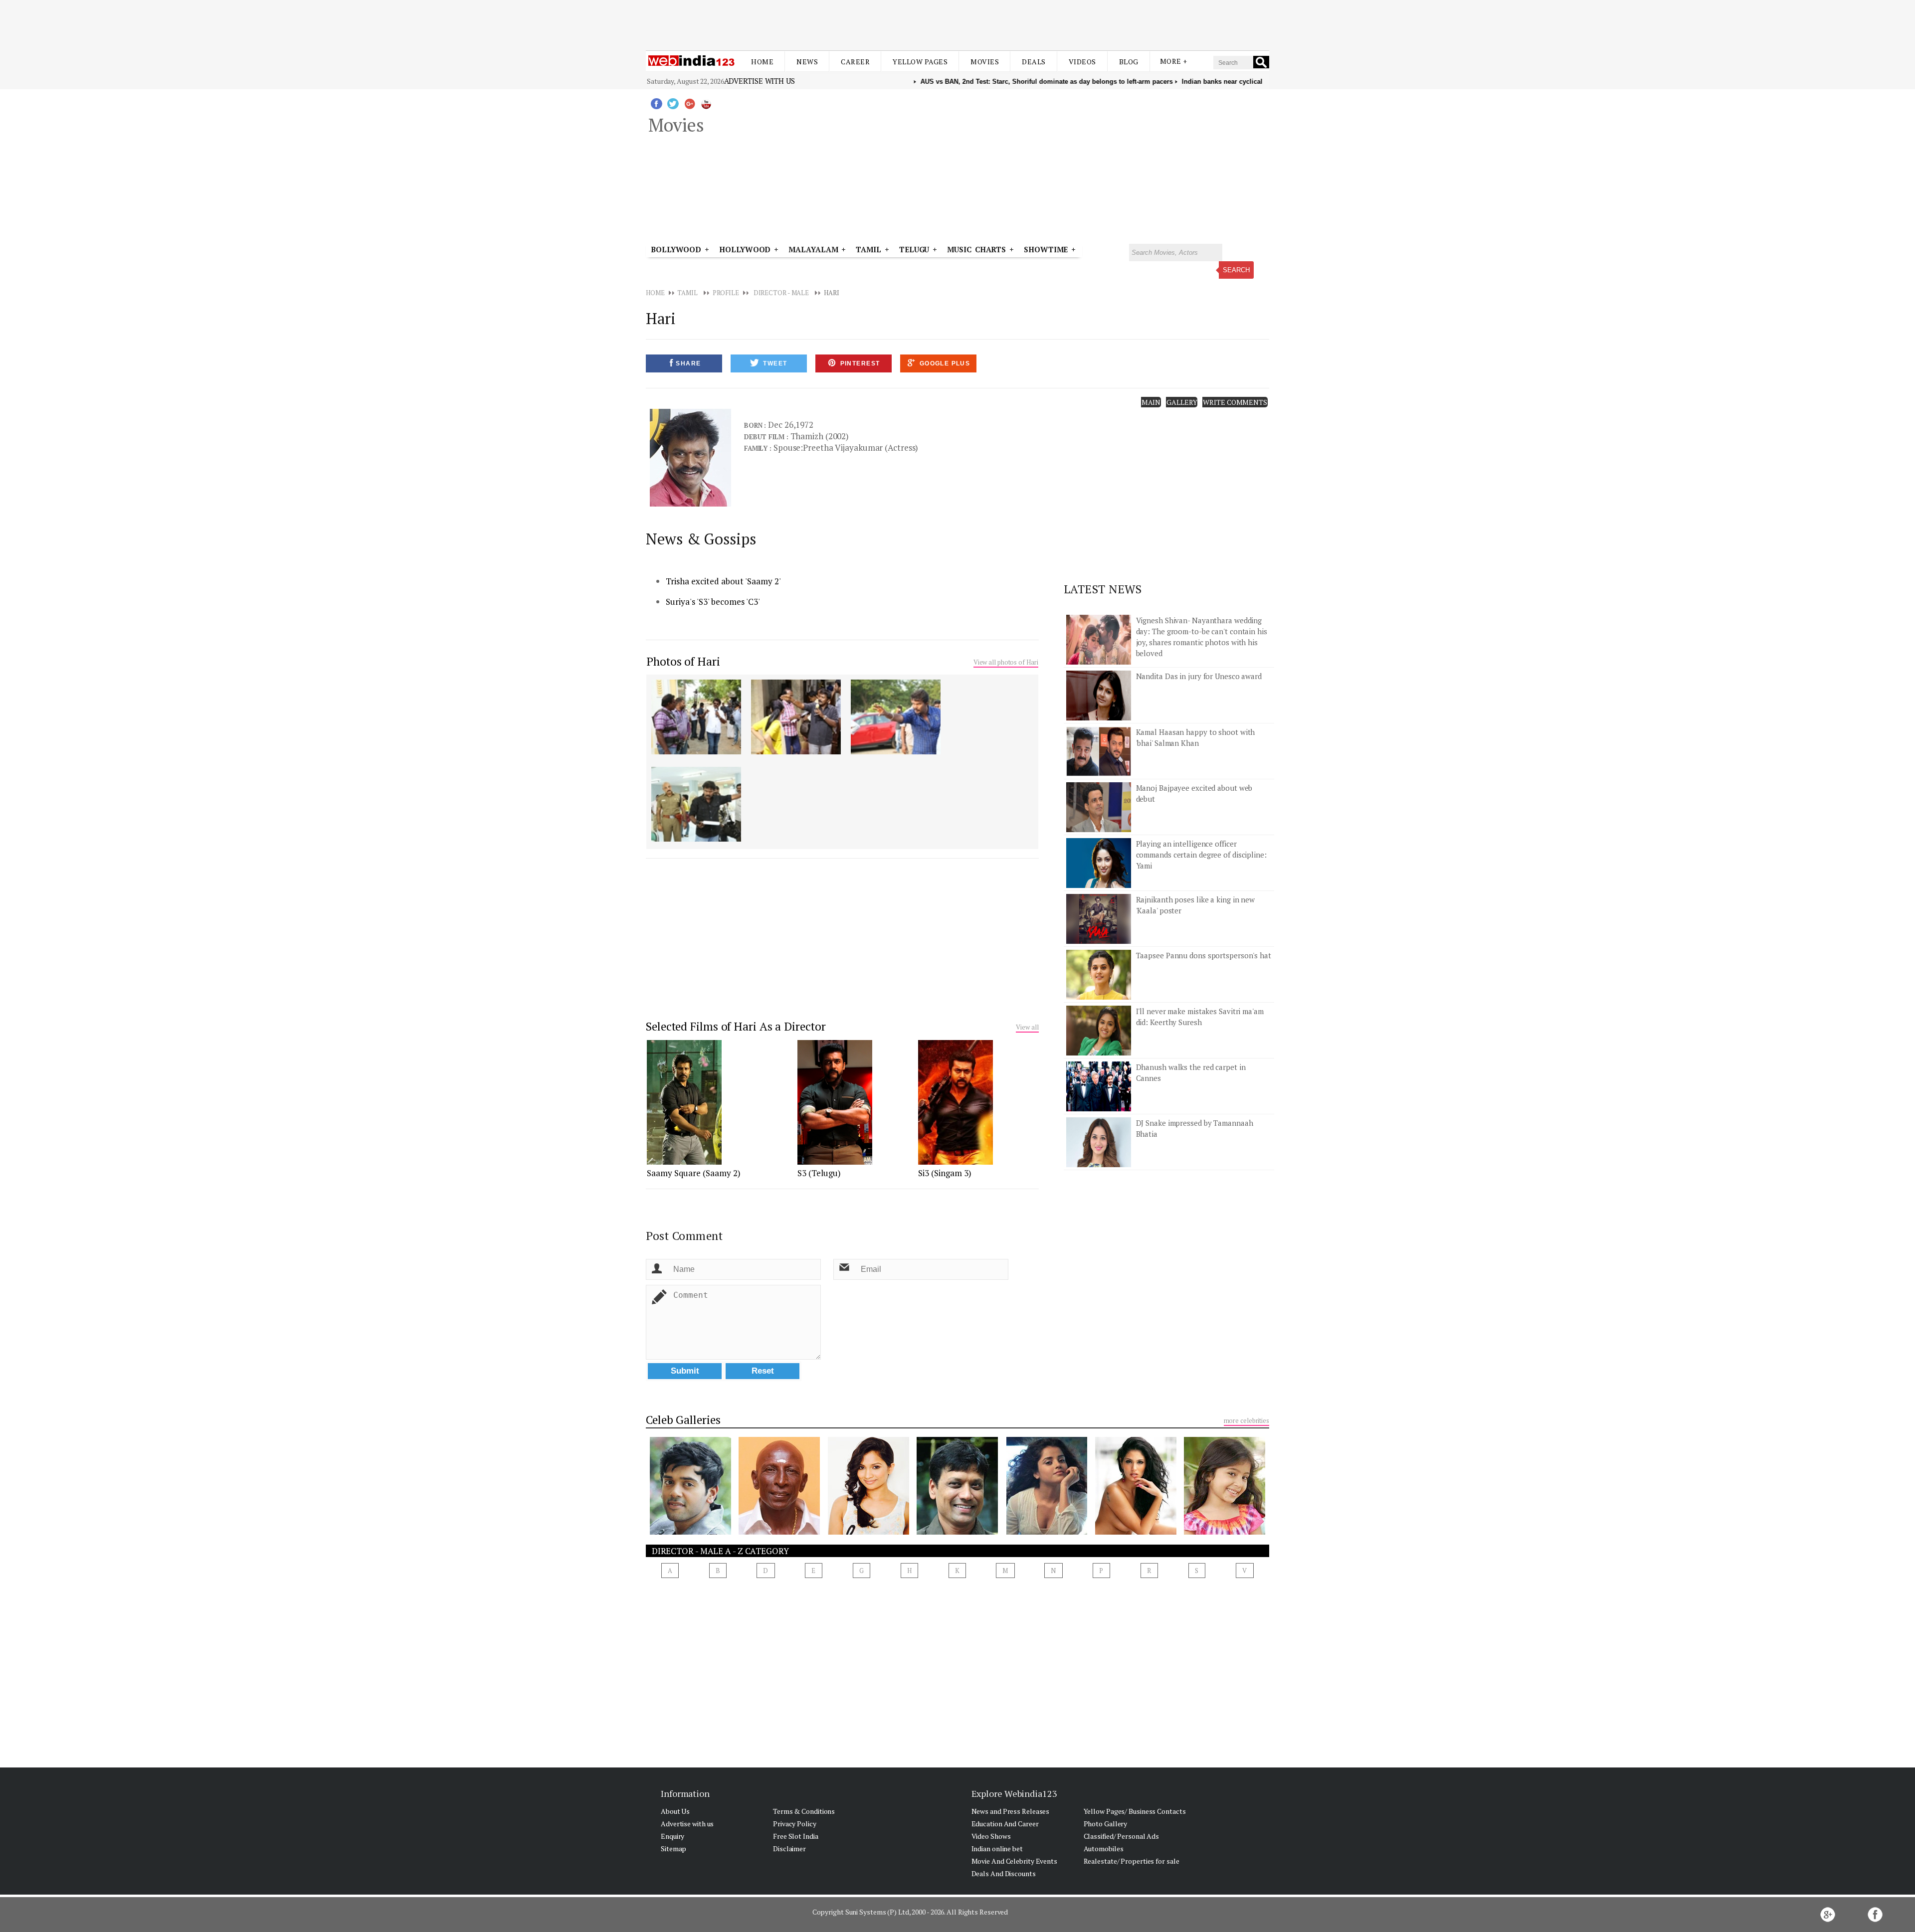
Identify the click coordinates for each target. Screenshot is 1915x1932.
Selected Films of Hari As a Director (736, 1026)
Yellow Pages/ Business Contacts (1135, 1811)
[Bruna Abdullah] (1136, 1532)
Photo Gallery (1106, 1824)
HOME (655, 293)
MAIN (1151, 402)
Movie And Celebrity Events (1014, 1861)
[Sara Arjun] (1225, 1532)
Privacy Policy (795, 1824)
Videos (1082, 62)
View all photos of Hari (1006, 662)
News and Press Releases (1011, 1811)
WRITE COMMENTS (1235, 402)
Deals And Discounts (1004, 1873)
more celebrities (1246, 1420)
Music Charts (976, 249)
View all (1027, 1027)
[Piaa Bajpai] (1047, 1532)
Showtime (1048, 249)
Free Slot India (796, 1836)
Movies (985, 62)
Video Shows (991, 1836)
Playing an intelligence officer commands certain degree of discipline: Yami (1201, 855)
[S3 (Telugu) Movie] (835, 1162)
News (807, 62)
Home (762, 62)
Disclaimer (789, 1848)
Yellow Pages (920, 62)
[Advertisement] (957, 24)
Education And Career (1005, 1824)
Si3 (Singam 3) (945, 1173)
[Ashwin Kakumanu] (690, 1532)
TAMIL (868, 249)
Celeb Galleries (683, 1420)
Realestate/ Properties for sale (1132, 1861)
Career (855, 62)
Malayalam (813, 249)
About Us (675, 1811)
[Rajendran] (779, 1532)
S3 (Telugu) (819, 1173)
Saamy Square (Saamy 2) (694, 1173)
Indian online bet (997, 1848)
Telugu (914, 249)
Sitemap (673, 1848)
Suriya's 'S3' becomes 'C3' (713, 602)
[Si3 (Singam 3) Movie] (956, 1162)
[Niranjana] (868, 1532)
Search (1236, 270)
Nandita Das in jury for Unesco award (1199, 676)
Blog (1129, 62)
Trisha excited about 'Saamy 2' (723, 581)
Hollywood (745, 249)
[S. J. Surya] (957, 1532)
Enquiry (672, 1836)
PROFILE (726, 293)
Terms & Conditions (804, 1811)
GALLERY (1182, 402)
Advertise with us (760, 81)
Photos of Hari (683, 661)
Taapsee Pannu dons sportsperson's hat (1204, 955)
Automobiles (1104, 1848)
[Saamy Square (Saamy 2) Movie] (684, 1162)
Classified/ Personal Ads (1122, 1836)
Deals (1034, 62)
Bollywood (676, 249)
